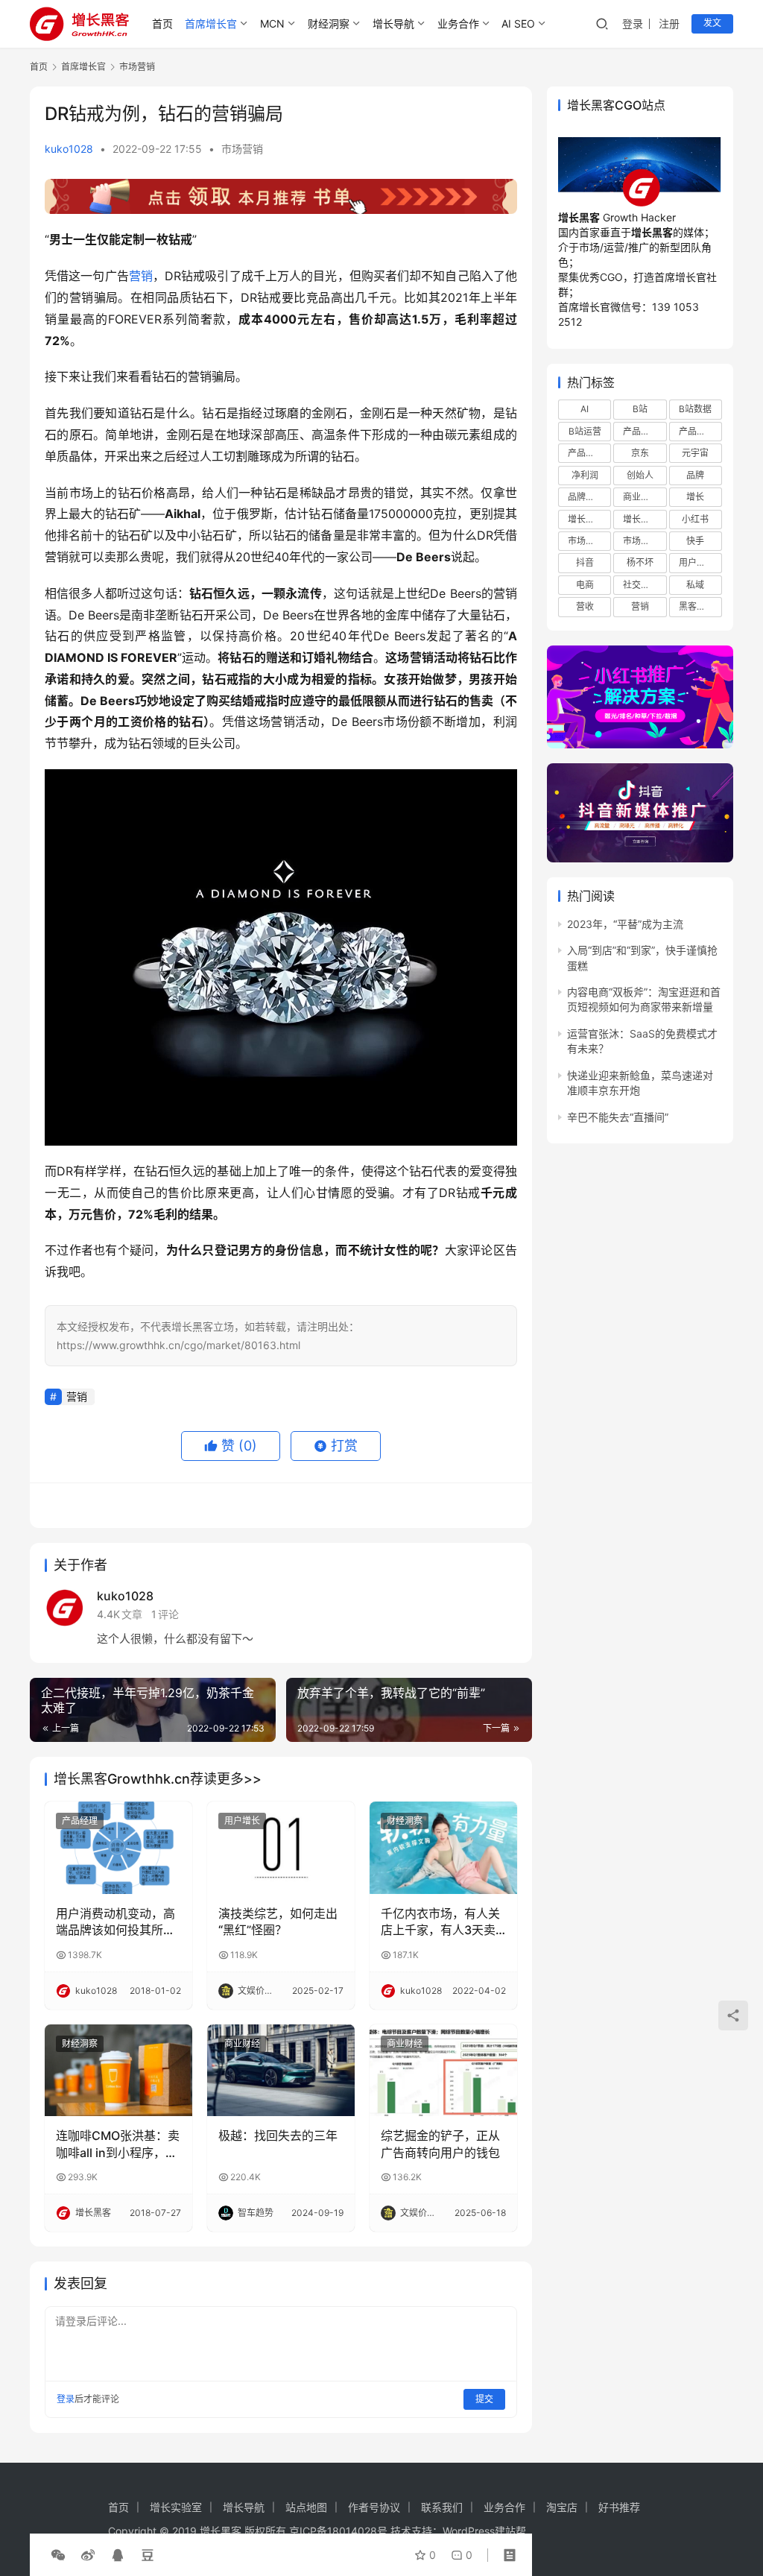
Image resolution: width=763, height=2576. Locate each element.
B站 (640, 409)
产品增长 (641, 431)
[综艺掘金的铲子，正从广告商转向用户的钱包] (443, 2071)
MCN (272, 23)
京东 (640, 453)
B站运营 (585, 431)
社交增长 (641, 585)
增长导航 (393, 23)
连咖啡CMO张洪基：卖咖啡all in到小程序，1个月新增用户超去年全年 (118, 2144)
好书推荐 (619, 2507)
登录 (633, 23)
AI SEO (518, 23)
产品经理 (80, 1821)
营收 (585, 606)
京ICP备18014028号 (338, 2531)
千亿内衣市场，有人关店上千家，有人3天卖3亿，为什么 (442, 1922)
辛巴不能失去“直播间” (618, 1117)
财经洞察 (329, 23)
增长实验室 (176, 2507)
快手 (695, 541)
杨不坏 (640, 562)
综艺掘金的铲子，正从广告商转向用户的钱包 (440, 2144)
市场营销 (242, 149)
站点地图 (306, 2507)
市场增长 (586, 541)
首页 (162, 23)
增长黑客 (641, 519)
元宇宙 (695, 453)
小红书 (695, 519)
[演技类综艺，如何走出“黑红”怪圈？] (281, 1848)
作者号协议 (374, 2507)
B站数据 (695, 409)
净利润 (585, 475)
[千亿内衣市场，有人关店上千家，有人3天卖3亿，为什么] (443, 1848)
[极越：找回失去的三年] (281, 2071)
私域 (695, 585)
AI (585, 409)
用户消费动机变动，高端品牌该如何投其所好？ (115, 1922)
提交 (484, 2399)
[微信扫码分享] (58, 2555)
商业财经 (242, 2043)
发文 (712, 23)
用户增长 (242, 1821)
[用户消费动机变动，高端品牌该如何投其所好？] (118, 1848)
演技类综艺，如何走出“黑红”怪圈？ (278, 1922)
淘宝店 (562, 2507)
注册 (669, 23)
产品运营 (586, 453)
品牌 (695, 475)
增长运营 (586, 519)
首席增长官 (211, 23)
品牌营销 (586, 497)
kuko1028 (69, 149)
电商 (585, 585)
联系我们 (442, 2507)
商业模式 (641, 497)
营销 (141, 276)
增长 (695, 497)
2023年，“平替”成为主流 (625, 924)
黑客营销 (697, 606)
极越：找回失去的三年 (278, 2135)
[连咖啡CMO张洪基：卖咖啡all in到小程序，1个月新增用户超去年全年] (118, 2071)
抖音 (585, 562)
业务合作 (458, 23)
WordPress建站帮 (484, 2531)
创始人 (640, 475)
